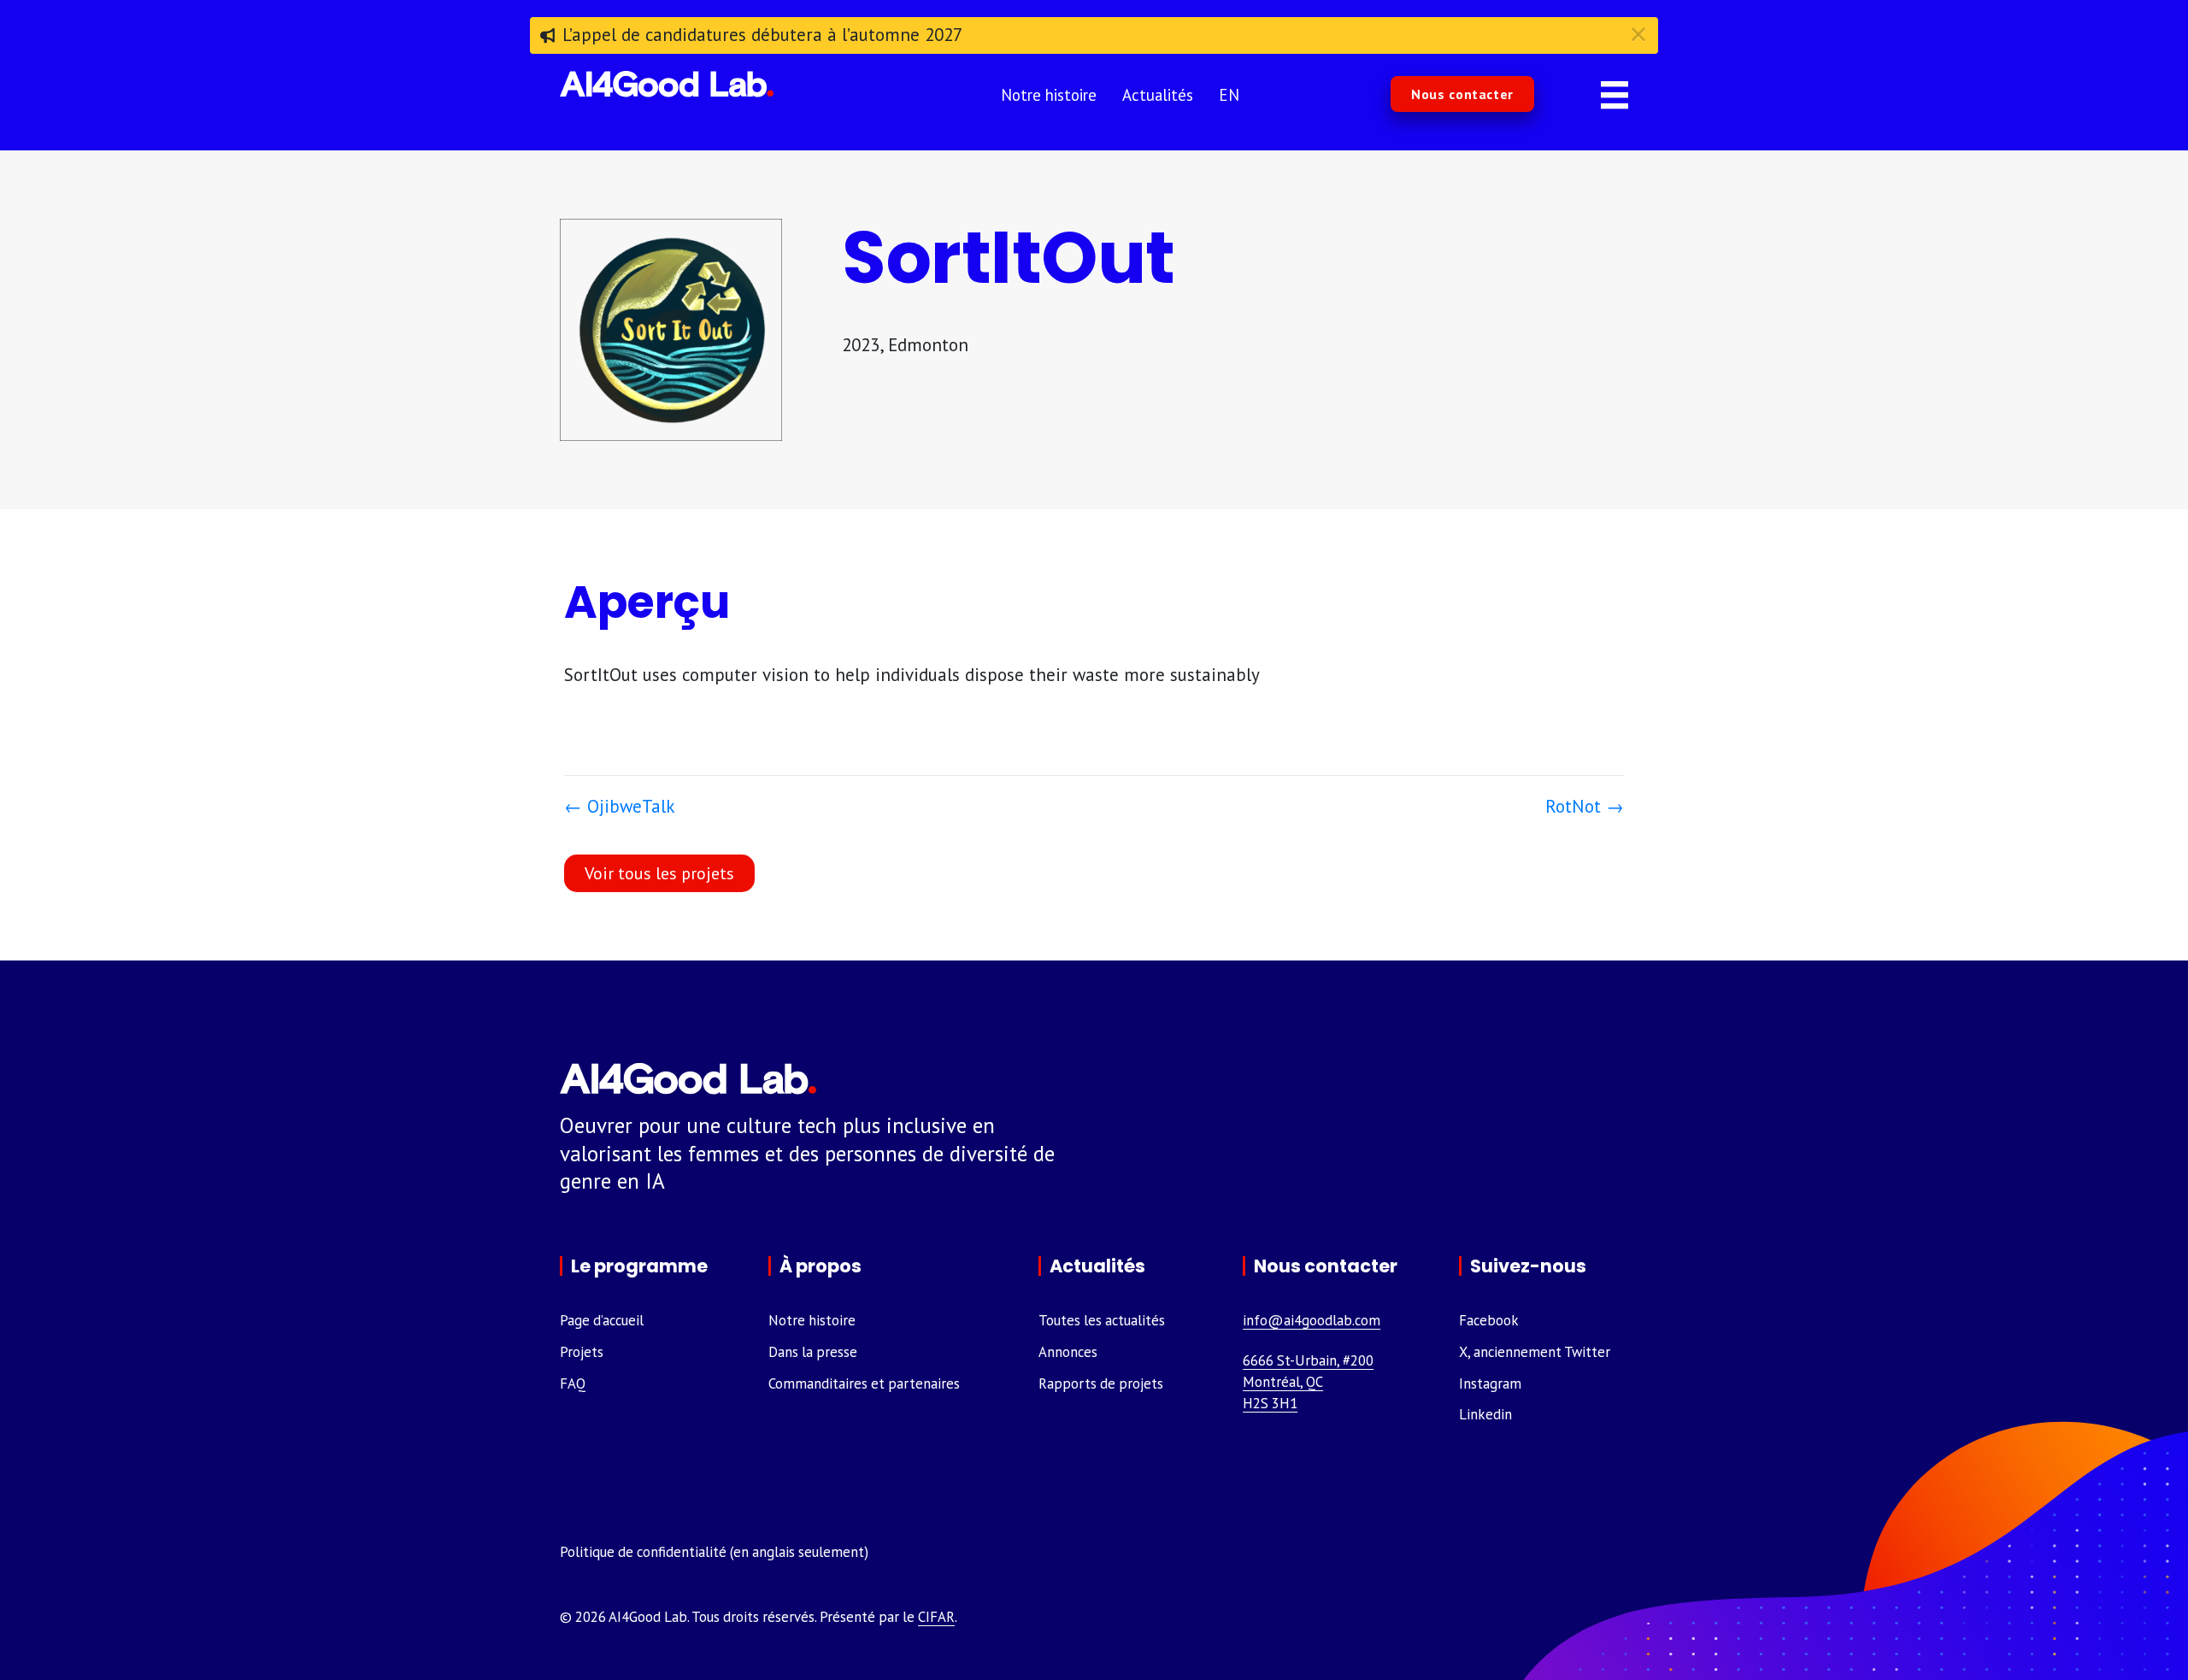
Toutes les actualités (1102, 1320)
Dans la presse (813, 1352)
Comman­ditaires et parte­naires (864, 1383)
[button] (1462, 94)
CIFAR (936, 1617)
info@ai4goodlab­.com (1312, 1320)
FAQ (573, 1383)
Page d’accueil (602, 1320)
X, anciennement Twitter (1535, 1352)
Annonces (1068, 1352)
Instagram (1490, 1383)
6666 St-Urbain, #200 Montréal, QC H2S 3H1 (1308, 1382)
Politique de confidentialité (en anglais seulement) (714, 1552)
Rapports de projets (1101, 1383)
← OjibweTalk (620, 806)
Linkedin (1485, 1414)
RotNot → (1585, 806)
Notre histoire (812, 1320)
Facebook (1489, 1320)
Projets (582, 1352)
